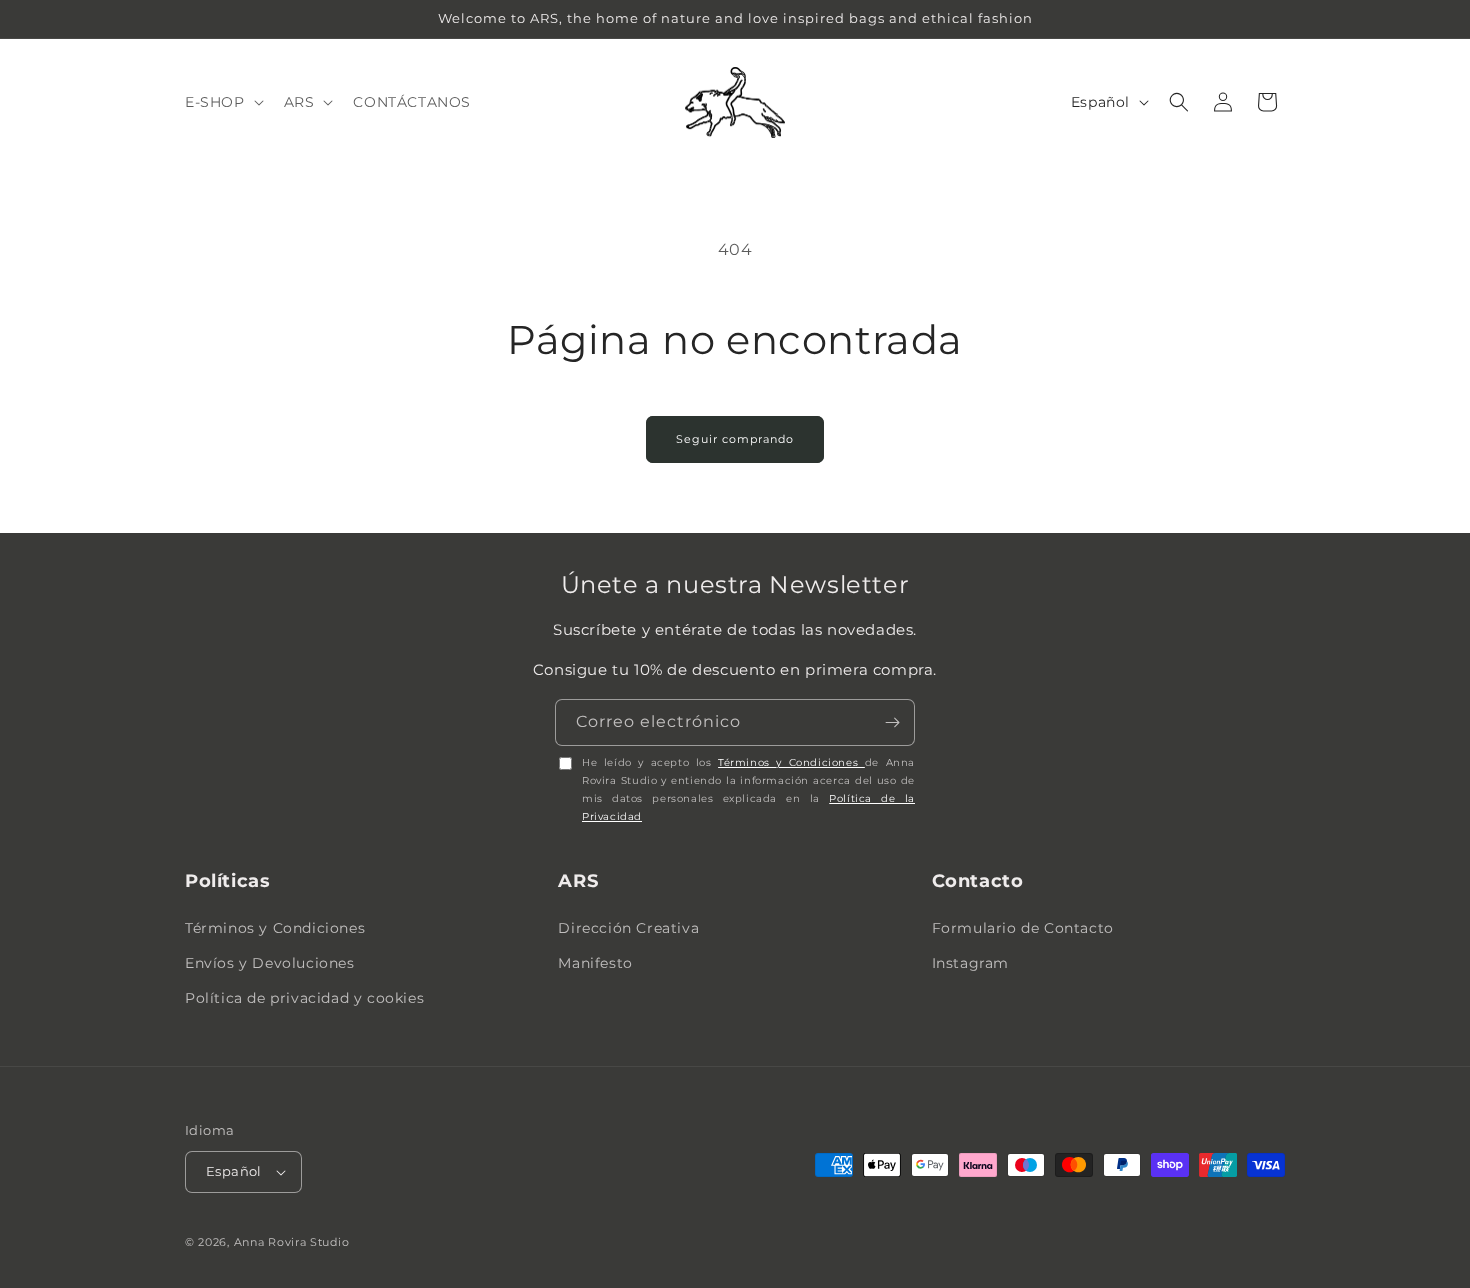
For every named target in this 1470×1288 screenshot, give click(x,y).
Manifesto (595, 963)
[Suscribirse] (892, 722)
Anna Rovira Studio (292, 1242)
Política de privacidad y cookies (304, 998)
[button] (222, 102)
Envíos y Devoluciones (270, 963)
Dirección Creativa (628, 928)
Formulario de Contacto (1023, 928)
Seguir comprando (735, 439)
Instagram (970, 963)
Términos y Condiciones (791, 762)
